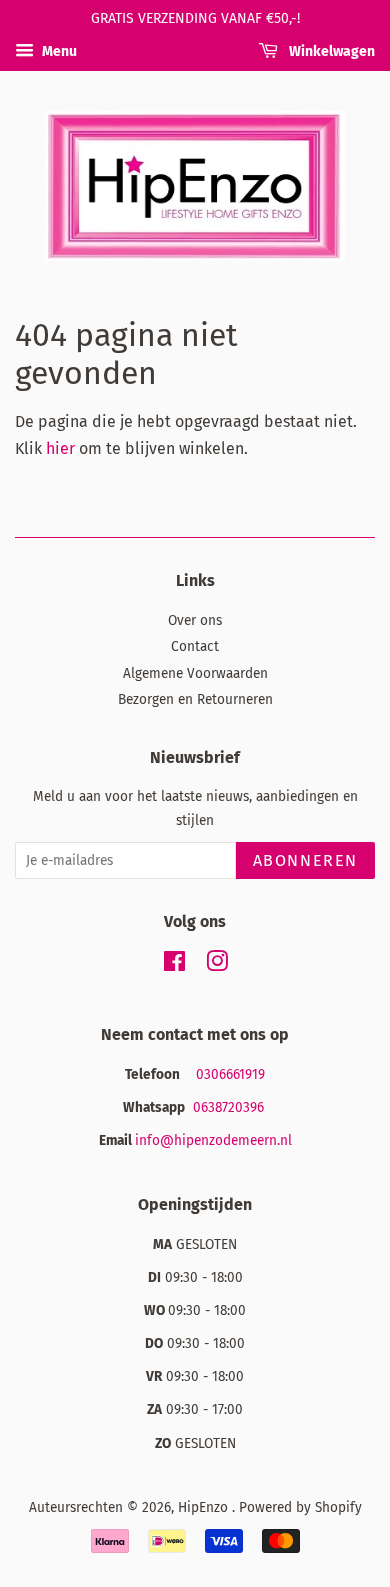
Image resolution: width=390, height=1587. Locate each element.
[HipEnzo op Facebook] (174, 965)
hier (60, 448)
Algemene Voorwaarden (195, 673)
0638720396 (230, 1107)
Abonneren (305, 860)
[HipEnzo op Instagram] (217, 965)
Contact (195, 646)
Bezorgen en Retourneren (195, 699)
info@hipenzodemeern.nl (213, 1140)
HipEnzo (205, 1507)
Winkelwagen (330, 51)
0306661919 (230, 1074)
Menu (58, 51)
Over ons (195, 620)
